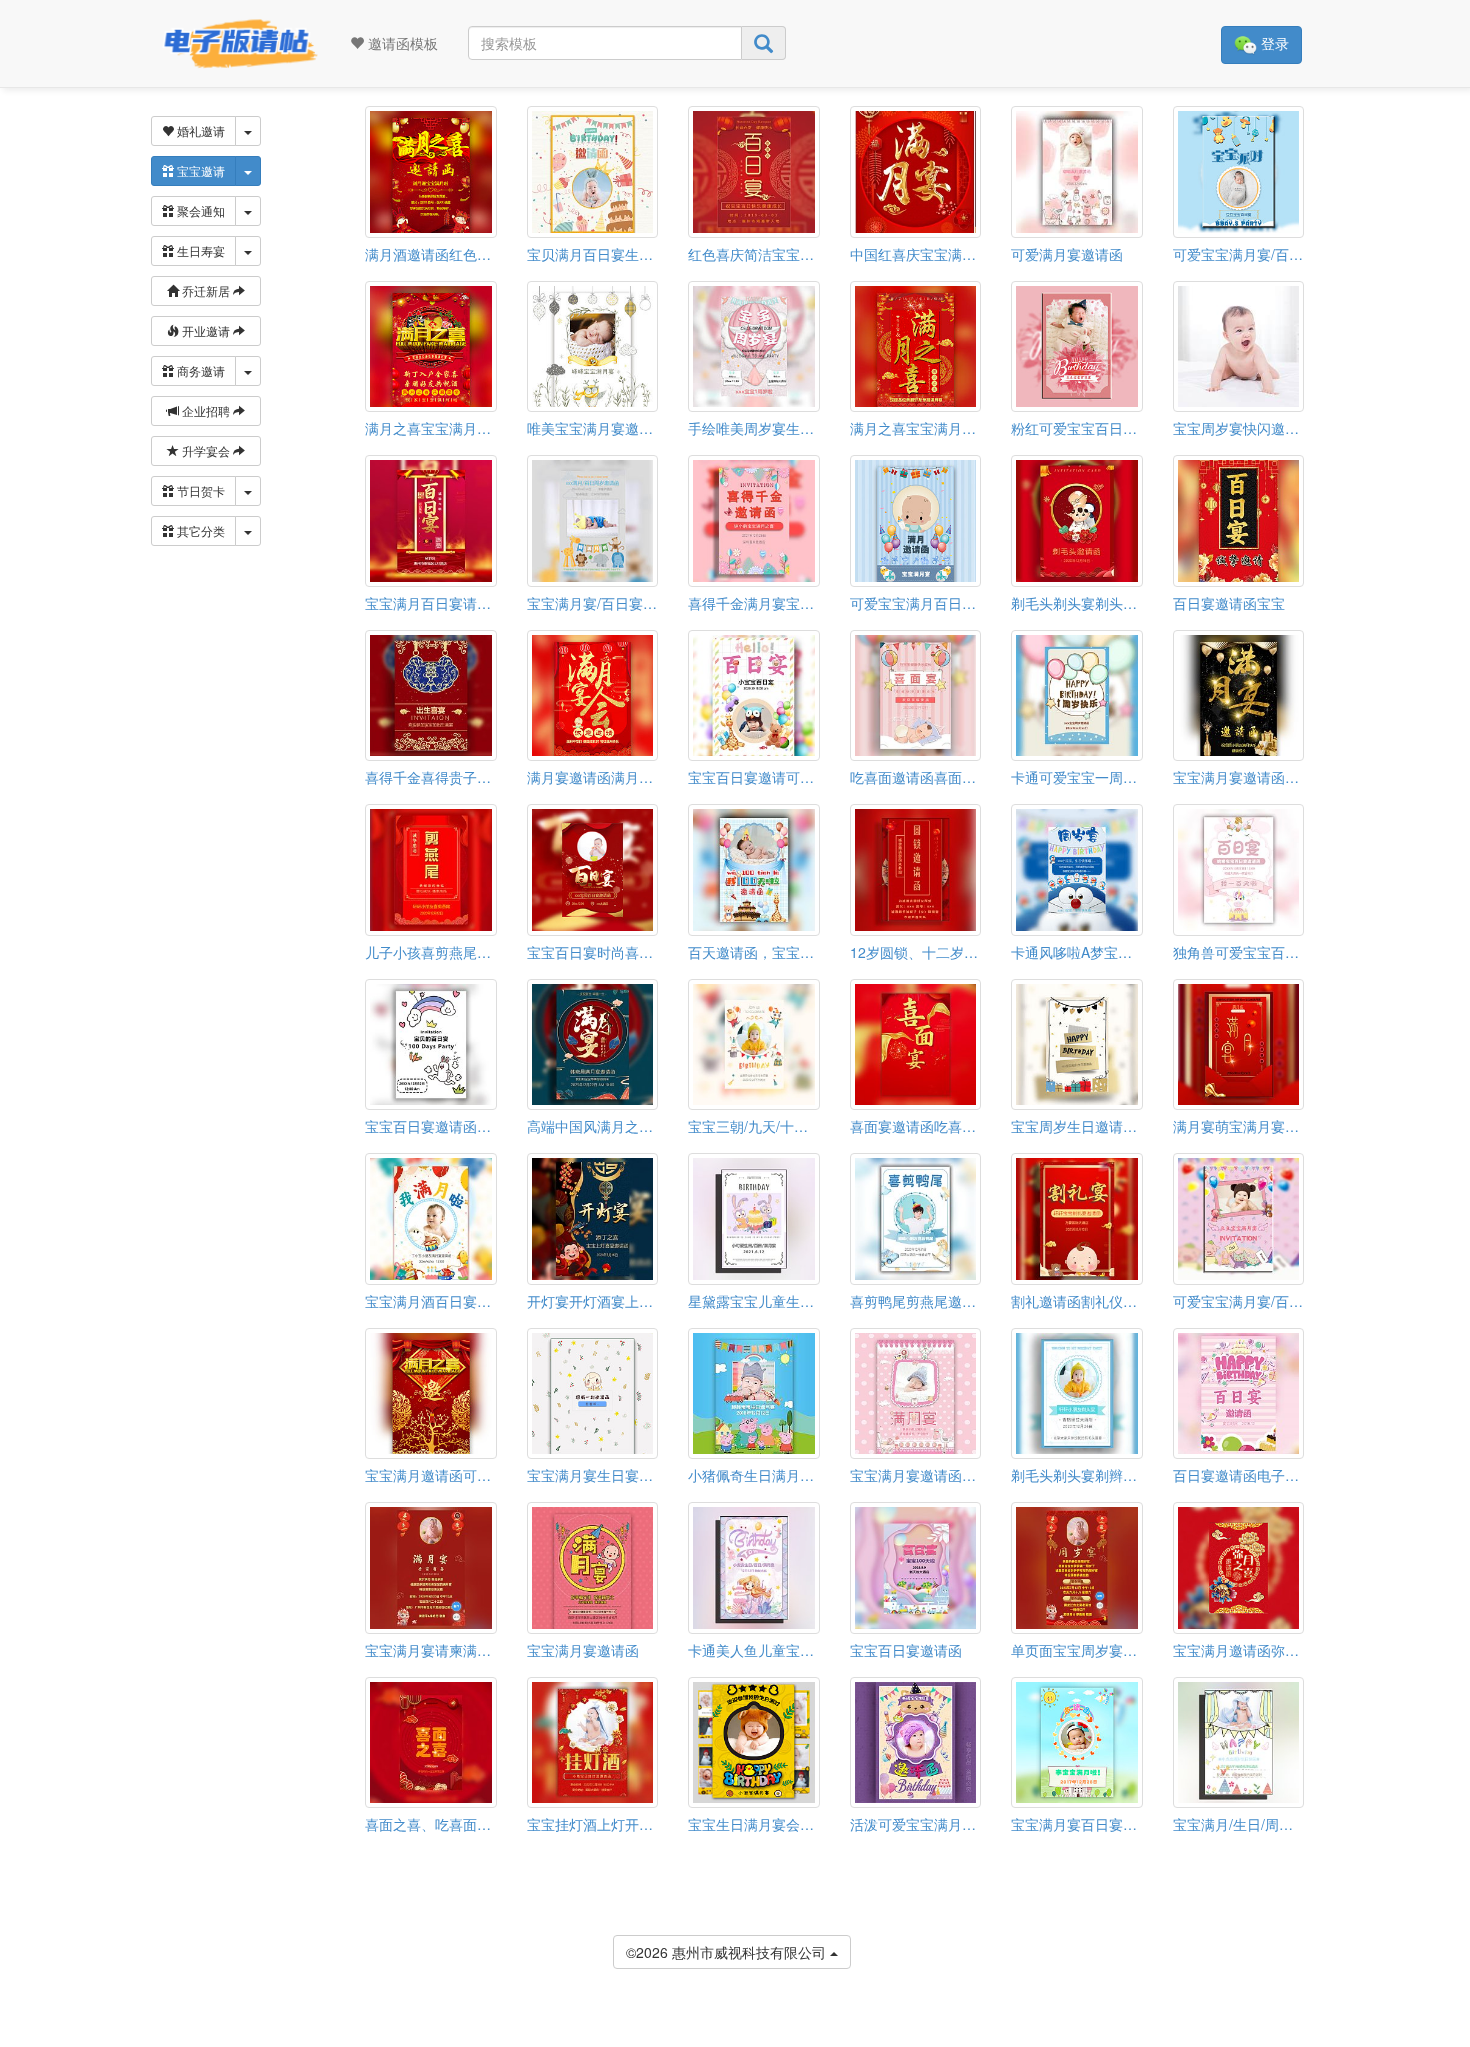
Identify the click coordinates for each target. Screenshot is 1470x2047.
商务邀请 (199, 370)
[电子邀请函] (235, 43)
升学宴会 (206, 450)
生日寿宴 (199, 250)
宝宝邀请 (199, 170)
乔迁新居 (206, 290)
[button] (13, 2039)
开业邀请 (206, 330)
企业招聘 (206, 410)
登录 (1273, 43)
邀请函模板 (401, 43)
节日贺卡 (199, 490)
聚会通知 (199, 210)
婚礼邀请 (199, 130)
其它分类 (199, 530)
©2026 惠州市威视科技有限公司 (728, 1952)
